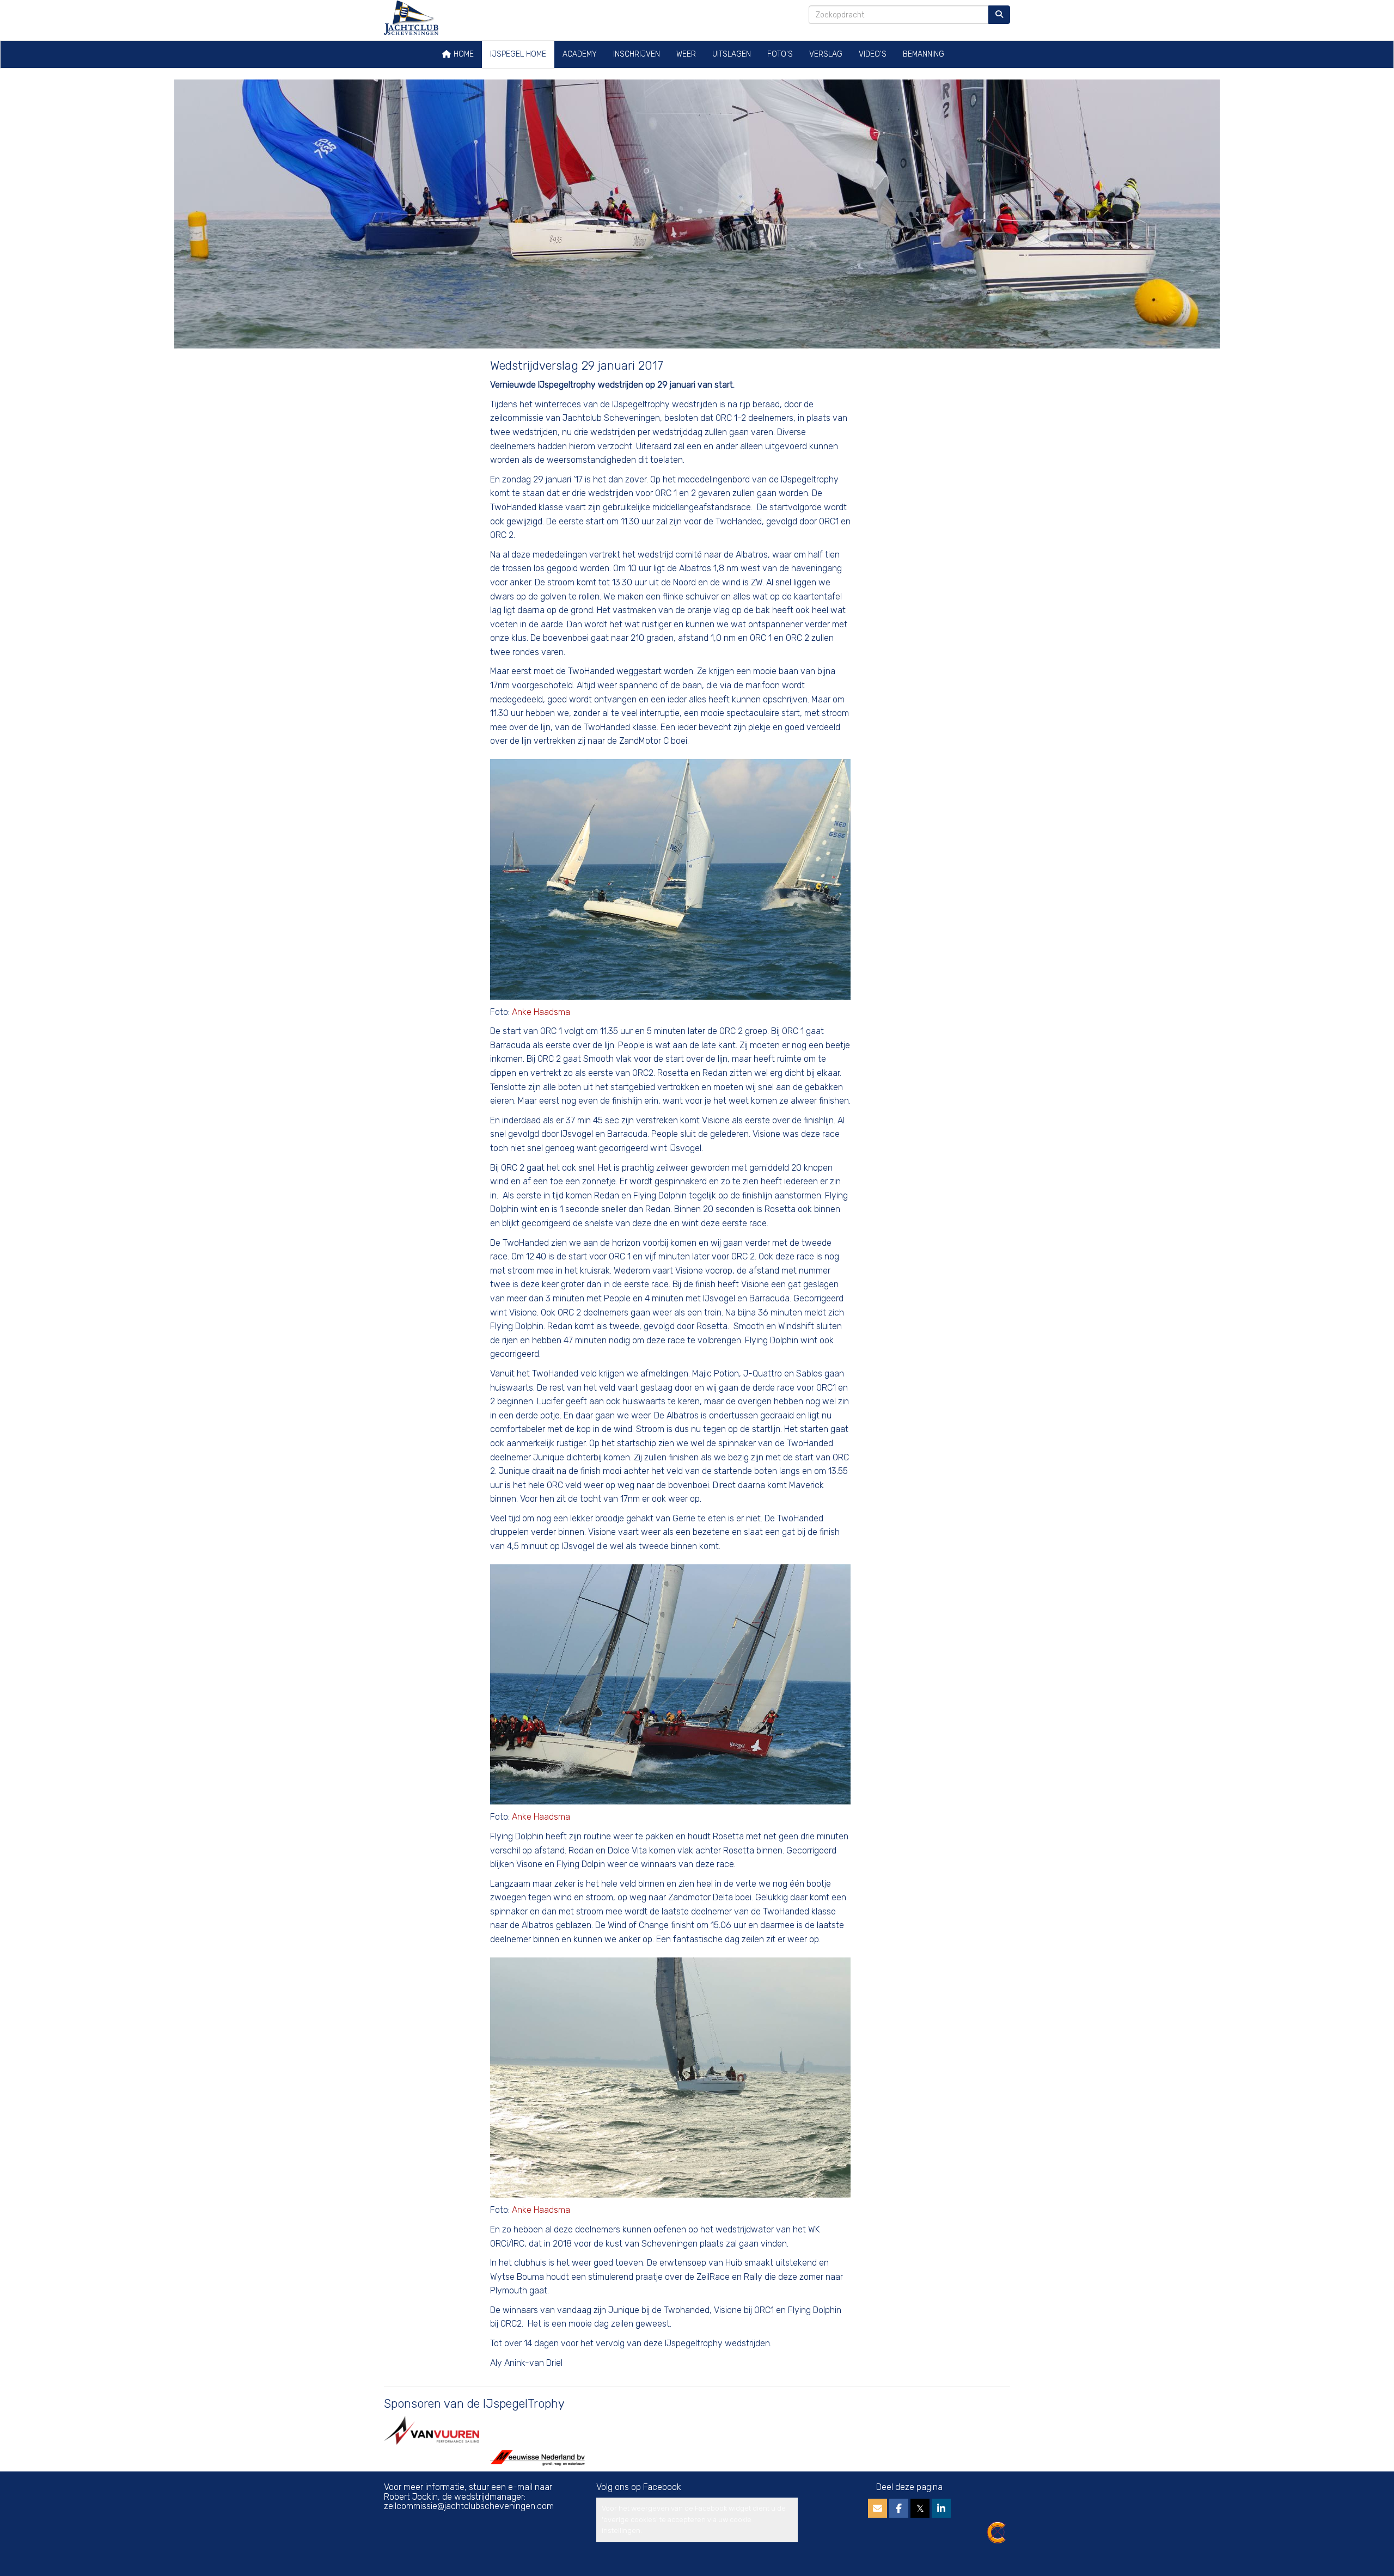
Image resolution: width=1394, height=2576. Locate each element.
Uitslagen (732, 54)
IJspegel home (518, 54)
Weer (686, 54)
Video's (873, 54)
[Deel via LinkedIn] (941, 2509)
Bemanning (924, 54)
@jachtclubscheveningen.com (469, 2506)
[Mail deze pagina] (878, 2509)
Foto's (780, 54)
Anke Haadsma (541, 1012)
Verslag (826, 54)
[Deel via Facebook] (899, 2509)
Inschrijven (637, 54)
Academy (580, 54)
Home (463, 54)
